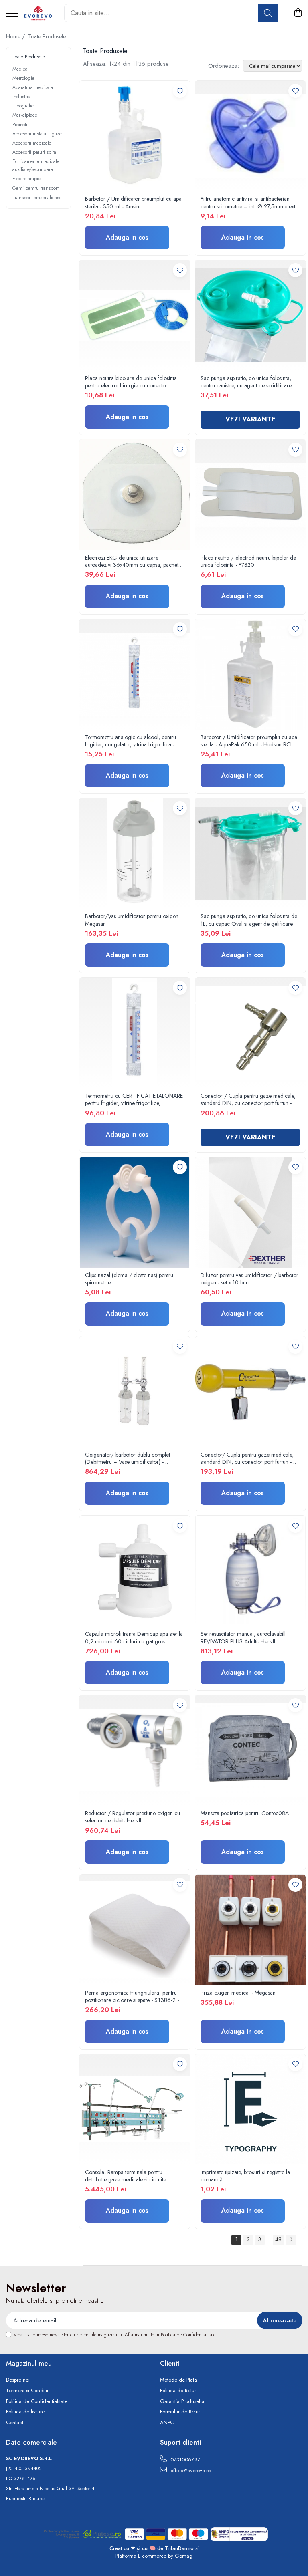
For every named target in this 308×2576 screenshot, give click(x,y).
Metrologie (23, 78)
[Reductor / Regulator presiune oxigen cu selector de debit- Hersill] (135, 1750)
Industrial (22, 97)
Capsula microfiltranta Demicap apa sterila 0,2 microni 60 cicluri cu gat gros (134, 1637)
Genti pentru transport (35, 188)
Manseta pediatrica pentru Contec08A (245, 1813)
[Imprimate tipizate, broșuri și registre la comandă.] (250, 2109)
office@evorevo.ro (190, 2470)
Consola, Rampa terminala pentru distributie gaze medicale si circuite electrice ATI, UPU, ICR (126, 2176)
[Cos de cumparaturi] (298, 13)
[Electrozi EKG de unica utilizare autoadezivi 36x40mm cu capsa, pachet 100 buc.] (135, 495)
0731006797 (184, 2460)
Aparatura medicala (33, 87)
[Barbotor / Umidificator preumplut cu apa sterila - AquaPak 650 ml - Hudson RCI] (250, 674)
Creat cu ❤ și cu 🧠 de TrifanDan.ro (152, 2548)
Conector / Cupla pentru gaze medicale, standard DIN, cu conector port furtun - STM (248, 1099)
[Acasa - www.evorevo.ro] (38, 13)
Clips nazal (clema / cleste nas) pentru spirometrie (129, 1279)
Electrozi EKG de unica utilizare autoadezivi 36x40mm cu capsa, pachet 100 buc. (132, 561)
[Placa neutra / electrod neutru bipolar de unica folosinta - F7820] (250, 495)
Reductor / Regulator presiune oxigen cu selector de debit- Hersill (133, 1817)
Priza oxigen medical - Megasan (238, 1993)
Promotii (20, 125)
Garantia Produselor (182, 2401)
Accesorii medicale (32, 143)
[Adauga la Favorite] (180, 91)
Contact (15, 2423)
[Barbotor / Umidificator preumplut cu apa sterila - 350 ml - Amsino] (135, 136)
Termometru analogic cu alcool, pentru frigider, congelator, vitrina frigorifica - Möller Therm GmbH (131, 741)
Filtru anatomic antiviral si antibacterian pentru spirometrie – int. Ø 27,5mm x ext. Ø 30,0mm (248, 202)
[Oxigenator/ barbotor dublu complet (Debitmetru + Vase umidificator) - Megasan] (135, 1392)
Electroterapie (26, 179)
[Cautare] (268, 13)
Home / (16, 36)
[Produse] (12, 14)
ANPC (167, 2423)
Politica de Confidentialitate (188, 2335)
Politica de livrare (25, 2412)
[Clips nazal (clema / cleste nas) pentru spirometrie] (135, 1212)
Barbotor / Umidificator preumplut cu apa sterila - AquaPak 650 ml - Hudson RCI (249, 741)
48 (278, 2239)
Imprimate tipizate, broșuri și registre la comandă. (245, 2176)
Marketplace (25, 115)
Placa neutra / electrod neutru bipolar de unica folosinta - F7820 (248, 561)
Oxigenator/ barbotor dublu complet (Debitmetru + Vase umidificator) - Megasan (128, 1458)
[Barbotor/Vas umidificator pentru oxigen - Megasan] (135, 853)
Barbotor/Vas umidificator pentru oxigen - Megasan (133, 920)
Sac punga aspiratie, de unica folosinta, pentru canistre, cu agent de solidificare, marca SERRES (247, 382)
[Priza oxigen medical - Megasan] (250, 1930)
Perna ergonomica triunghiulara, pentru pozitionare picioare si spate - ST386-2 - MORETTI (132, 1996)
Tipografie (23, 106)
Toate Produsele (47, 36)
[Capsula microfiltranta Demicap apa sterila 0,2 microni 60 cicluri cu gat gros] (135, 1571)
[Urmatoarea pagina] (291, 2240)
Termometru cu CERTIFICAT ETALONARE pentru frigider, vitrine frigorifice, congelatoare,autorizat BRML (134, 1099)
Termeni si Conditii (27, 2391)
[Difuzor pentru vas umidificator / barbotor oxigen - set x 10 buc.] (250, 1212)
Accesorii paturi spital (35, 152)
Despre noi (18, 2380)
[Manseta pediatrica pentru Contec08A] (250, 1750)
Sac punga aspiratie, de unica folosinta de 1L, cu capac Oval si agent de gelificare (249, 920)
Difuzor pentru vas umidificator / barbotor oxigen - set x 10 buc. (249, 1279)
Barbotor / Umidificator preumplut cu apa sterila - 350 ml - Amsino (133, 202)
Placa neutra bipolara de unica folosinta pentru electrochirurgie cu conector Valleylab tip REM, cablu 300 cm (131, 382)
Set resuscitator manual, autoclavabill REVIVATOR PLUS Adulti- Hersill (243, 1637)
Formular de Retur (180, 2412)
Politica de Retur (178, 2391)
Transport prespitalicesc (37, 198)
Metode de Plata (178, 2380)
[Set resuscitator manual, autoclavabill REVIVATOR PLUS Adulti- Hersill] (250, 1571)
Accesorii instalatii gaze (37, 134)
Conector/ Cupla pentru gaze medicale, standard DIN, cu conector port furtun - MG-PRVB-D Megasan (247, 1458)
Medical (21, 69)
